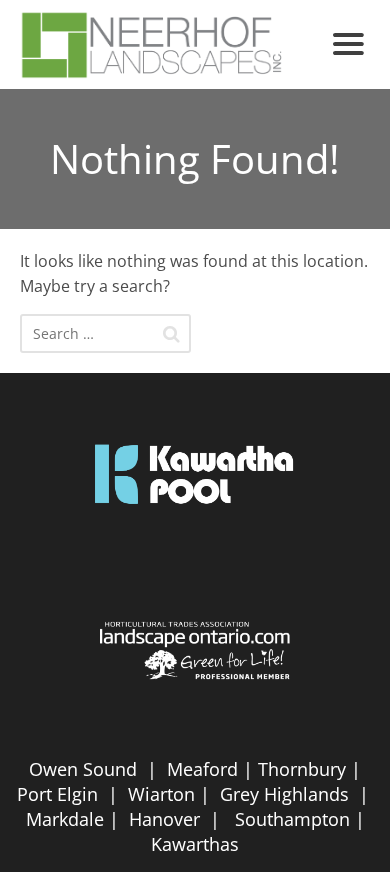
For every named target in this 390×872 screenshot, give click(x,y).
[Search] (171, 334)
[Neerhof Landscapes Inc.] (168, 44)
